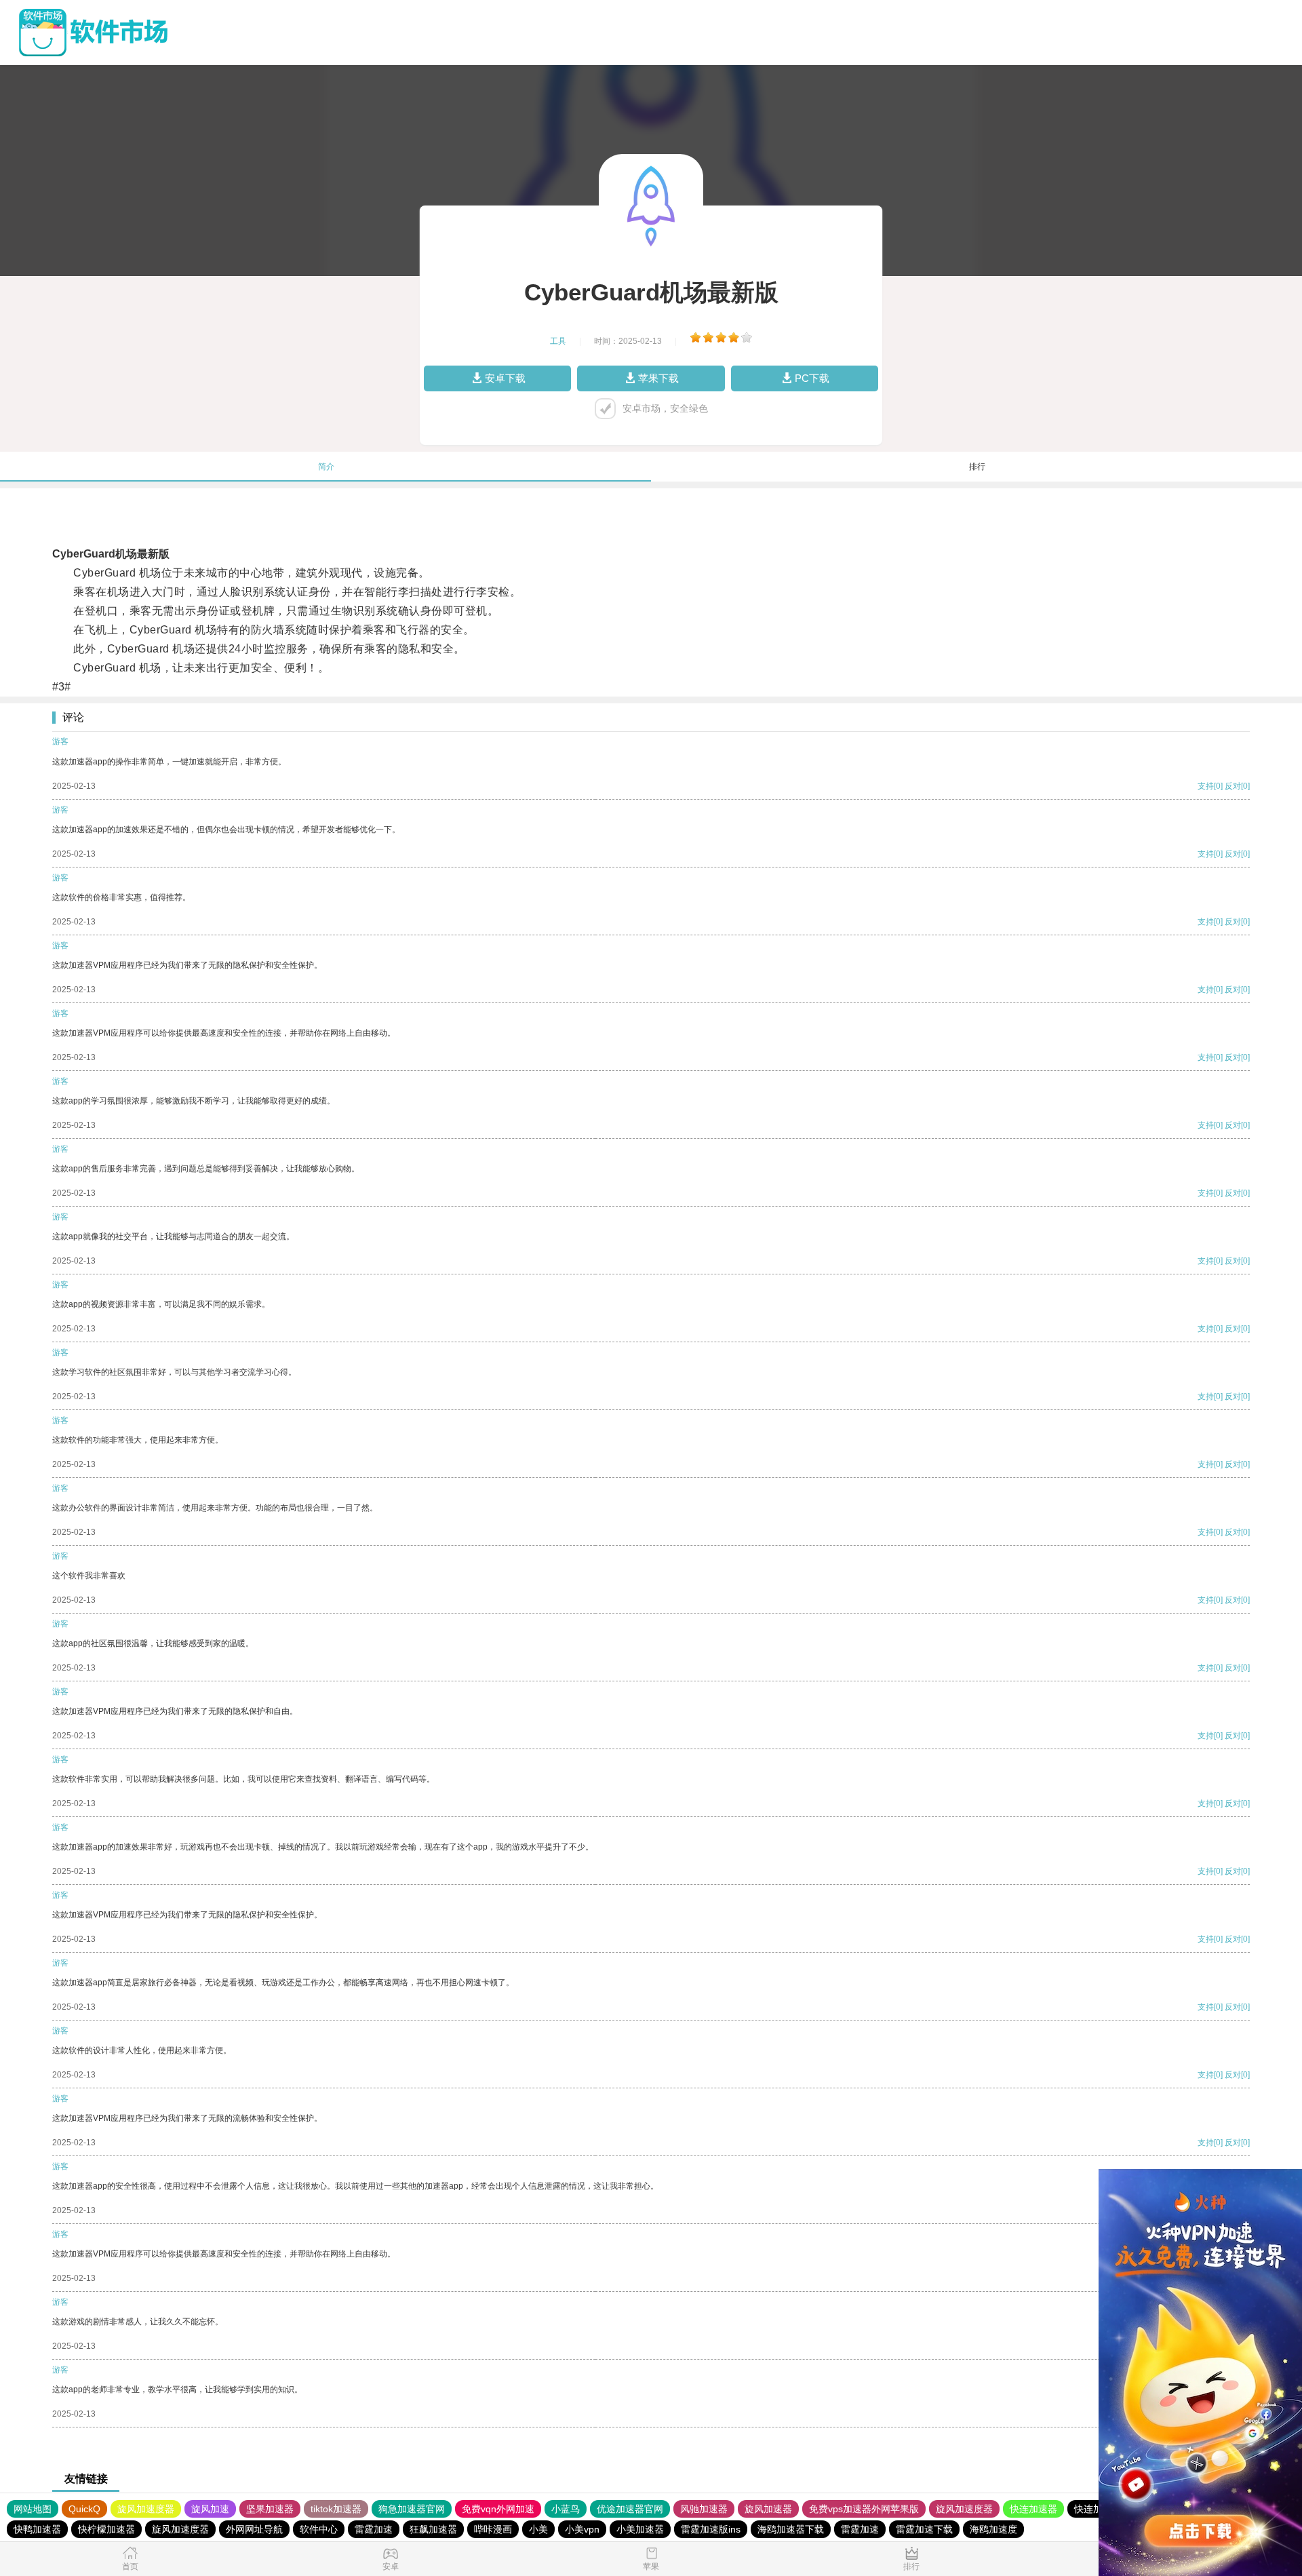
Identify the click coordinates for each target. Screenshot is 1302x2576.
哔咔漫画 (493, 2529)
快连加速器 (1033, 2509)
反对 (1233, 786)
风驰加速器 (704, 2509)
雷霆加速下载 (924, 2529)
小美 (538, 2529)
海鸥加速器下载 (791, 2529)
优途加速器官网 (630, 2509)
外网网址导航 (254, 2529)
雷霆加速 (374, 2529)
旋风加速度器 (146, 2509)
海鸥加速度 (993, 2529)
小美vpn (582, 2529)
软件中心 (319, 2529)
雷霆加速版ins (711, 2529)
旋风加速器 (768, 2509)
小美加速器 (640, 2529)
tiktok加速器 (336, 2509)
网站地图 (33, 2509)
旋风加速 (210, 2509)
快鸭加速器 (37, 2529)
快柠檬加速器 (106, 2529)
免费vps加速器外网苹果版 (864, 2509)
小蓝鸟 (566, 2509)
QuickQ (84, 2509)
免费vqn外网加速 (498, 2509)
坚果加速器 (270, 2509)
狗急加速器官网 (412, 2509)
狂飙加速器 (433, 2529)
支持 (1206, 786)
